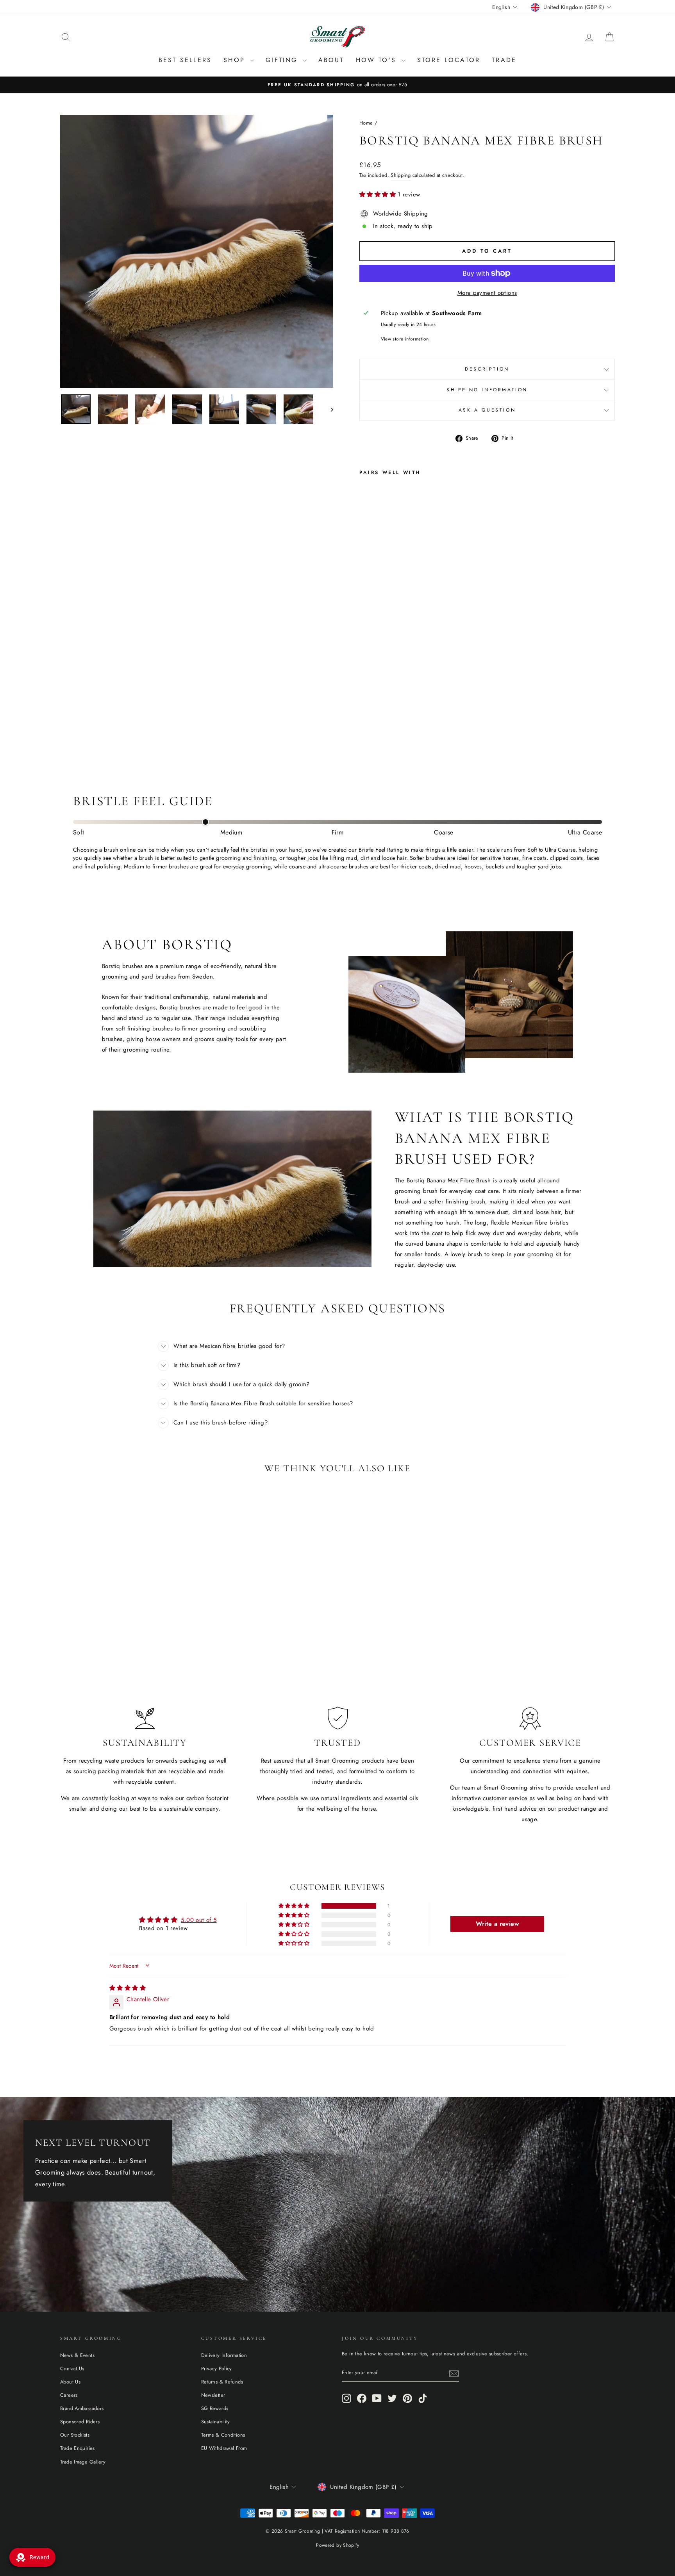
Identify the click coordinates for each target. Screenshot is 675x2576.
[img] (128, 1988)
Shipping (401, 175)
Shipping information (487, 390)
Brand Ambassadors (82, 2408)
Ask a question (487, 410)
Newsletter (213, 2395)
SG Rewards (215, 2408)
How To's (378, 60)
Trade (504, 60)
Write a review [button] (497, 1924)
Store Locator (449, 60)
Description (487, 369)
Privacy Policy (217, 2368)
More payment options (487, 293)
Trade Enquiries (78, 2448)
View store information (405, 339)
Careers (69, 2395)
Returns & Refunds (222, 2382)
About (331, 60)
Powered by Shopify (337, 2545)
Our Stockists (75, 2435)
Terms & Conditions (223, 2435)
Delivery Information (224, 2355)
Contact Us (72, 2368)
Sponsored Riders (80, 2422)
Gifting (283, 60)
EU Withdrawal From (224, 2448)
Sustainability (216, 2422)
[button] (379, 194)
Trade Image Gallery (83, 2462)
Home (366, 123)
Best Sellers (185, 60)
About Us (70, 2382)
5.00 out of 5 (199, 1920)
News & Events (77, 2355)
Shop (236, 60)
